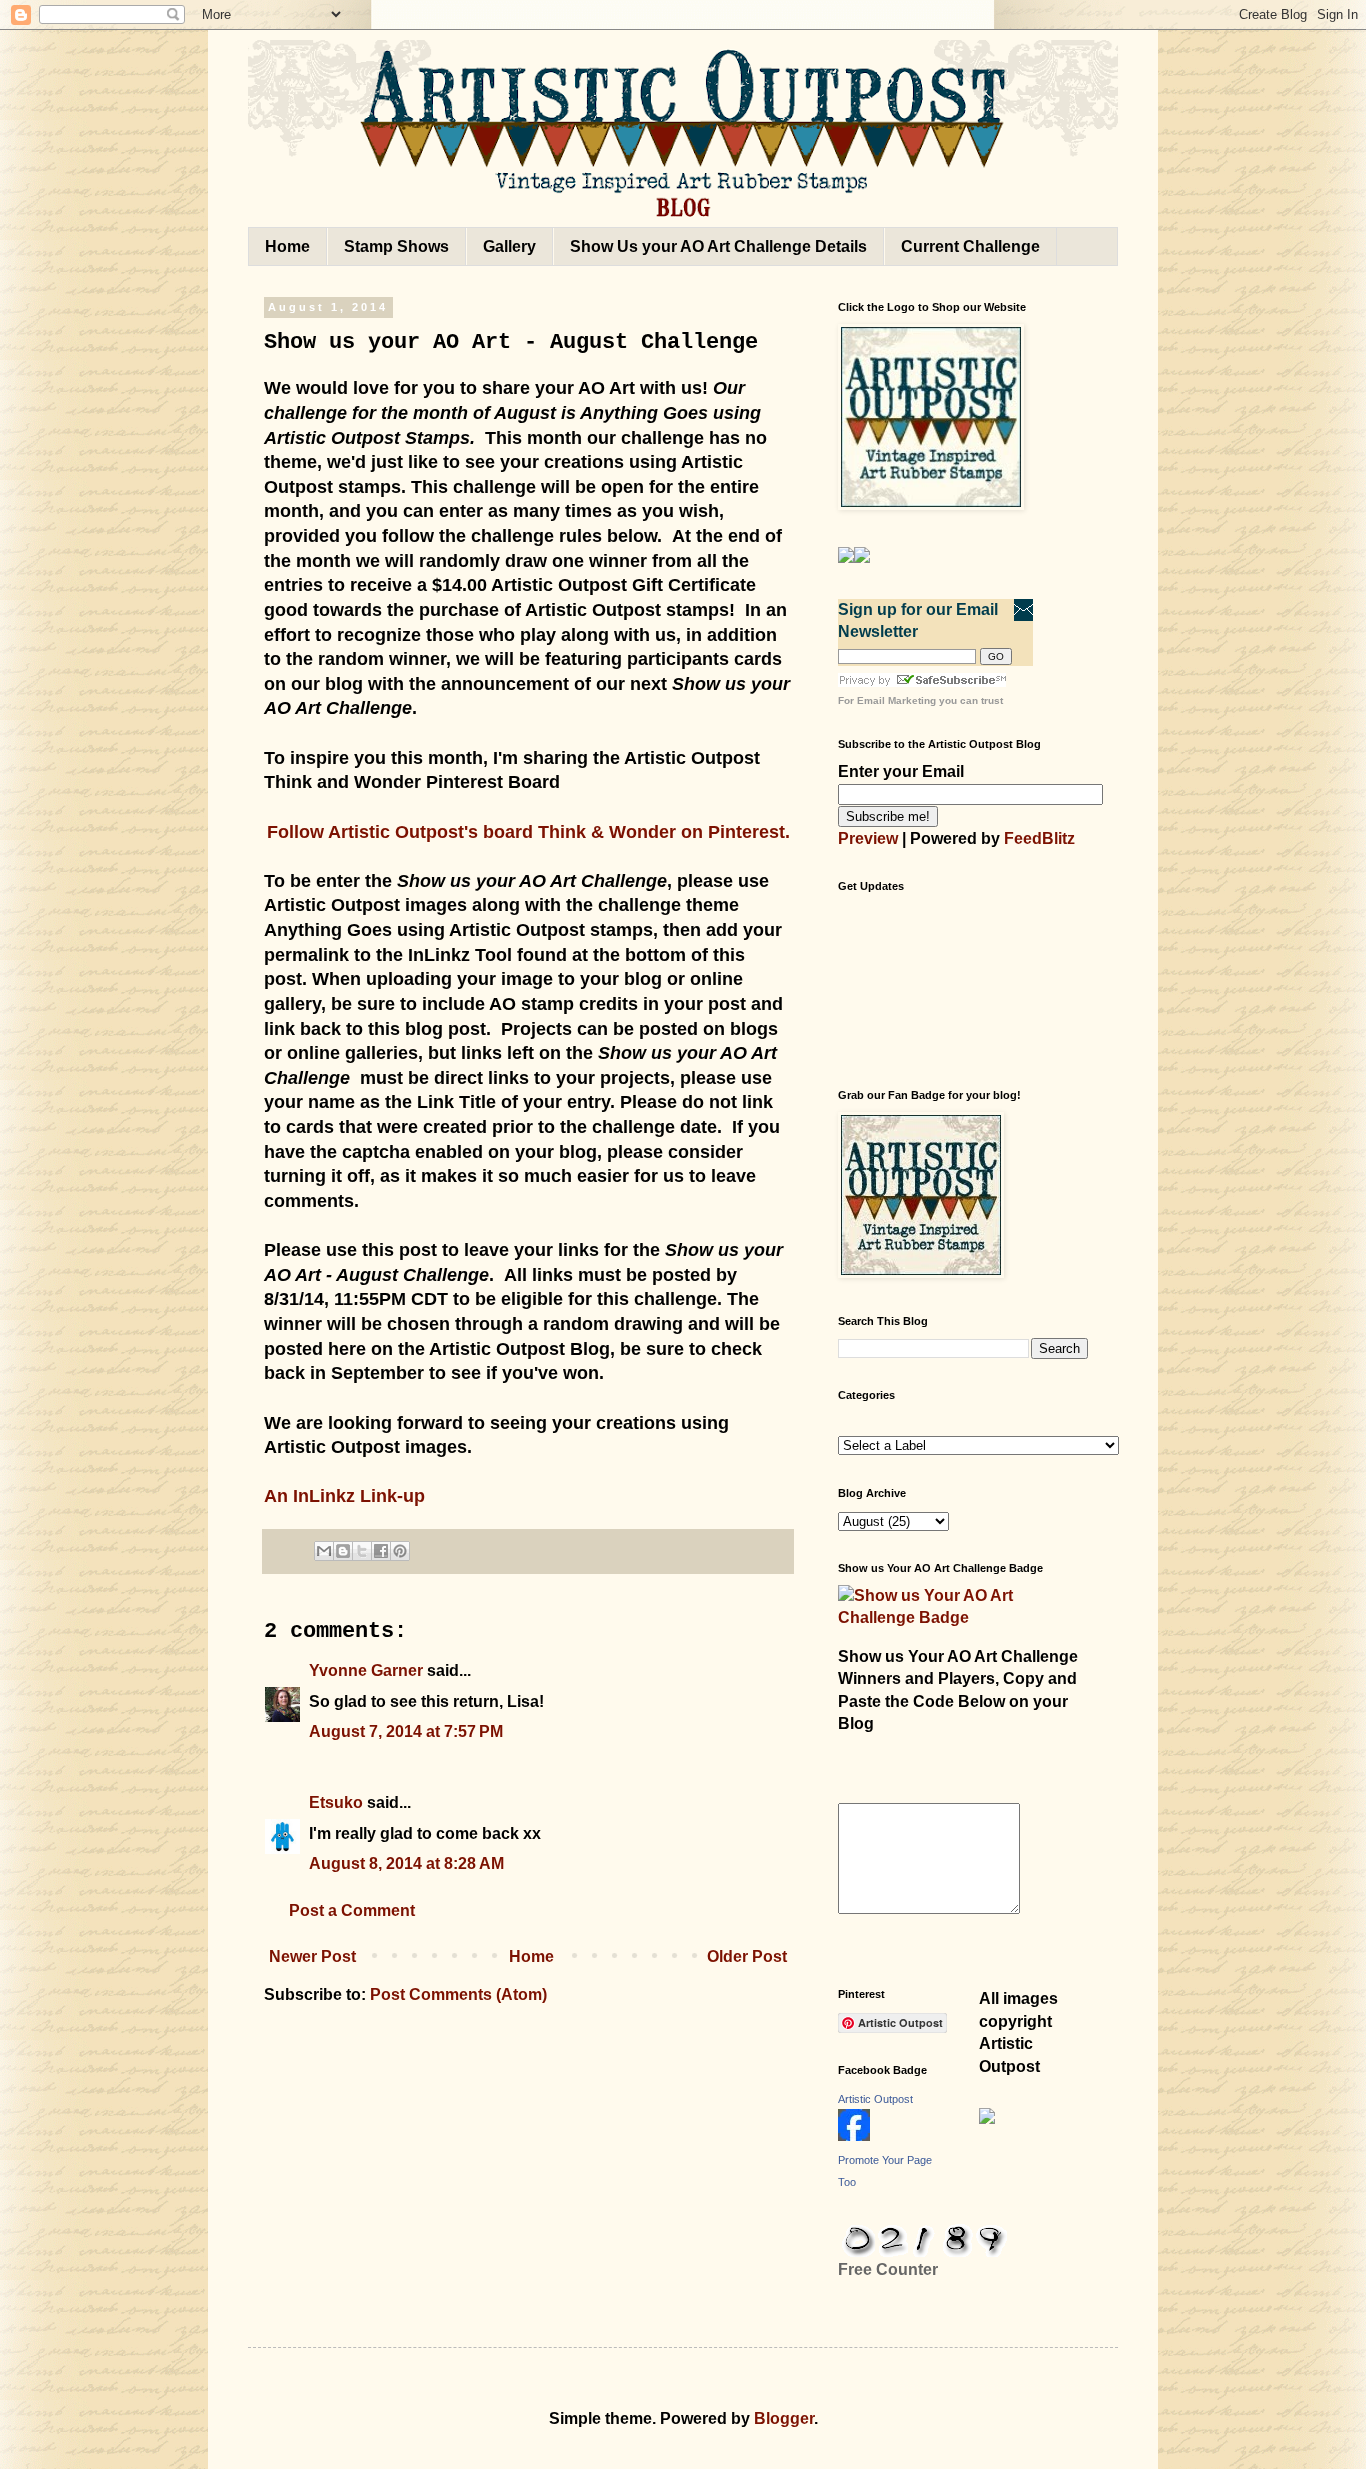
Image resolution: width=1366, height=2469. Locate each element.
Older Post (747, 1956)
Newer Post (312, 1956)
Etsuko (336, 1802)
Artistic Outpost (875, 2099)
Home (287, 246)
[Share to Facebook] (381, 1551)
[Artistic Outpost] (854, 2135)
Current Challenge (970, 246)
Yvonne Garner (366, 1670)
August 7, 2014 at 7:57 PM (406, 1731)
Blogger (784, 2418)
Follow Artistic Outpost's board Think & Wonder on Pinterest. (528, 832)
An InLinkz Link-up (344, 1496)
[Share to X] (362, 1551)
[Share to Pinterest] (400, 1551)
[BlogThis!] (343, 1551)
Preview (868, 838)
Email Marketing (896, 700)
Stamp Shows (396, 246)
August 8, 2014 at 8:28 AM (406, 1863)
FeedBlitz (1039, 838)
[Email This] (324, 1551)
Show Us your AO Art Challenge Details (718, 246)
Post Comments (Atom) (458, 1994)
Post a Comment (352, 1910)
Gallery (509, 246)
